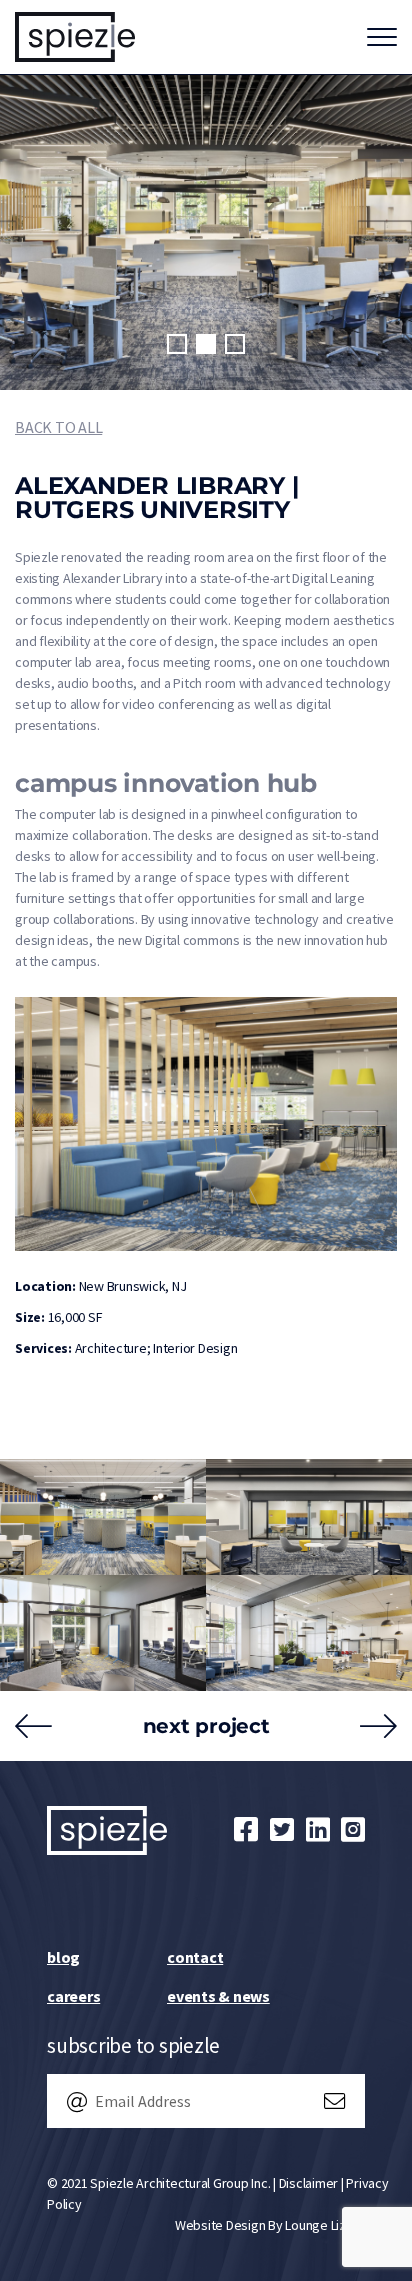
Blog (63, 1957)
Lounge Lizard (325, 2225)
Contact (195, 1957)
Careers (73, 1996)
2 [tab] (206, 344)
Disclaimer (309, 2183)
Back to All (58, 427)
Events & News (218, 1996)
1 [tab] (177, 344)
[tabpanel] (206, 232)
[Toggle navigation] (382, 37)
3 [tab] (235, 344)
